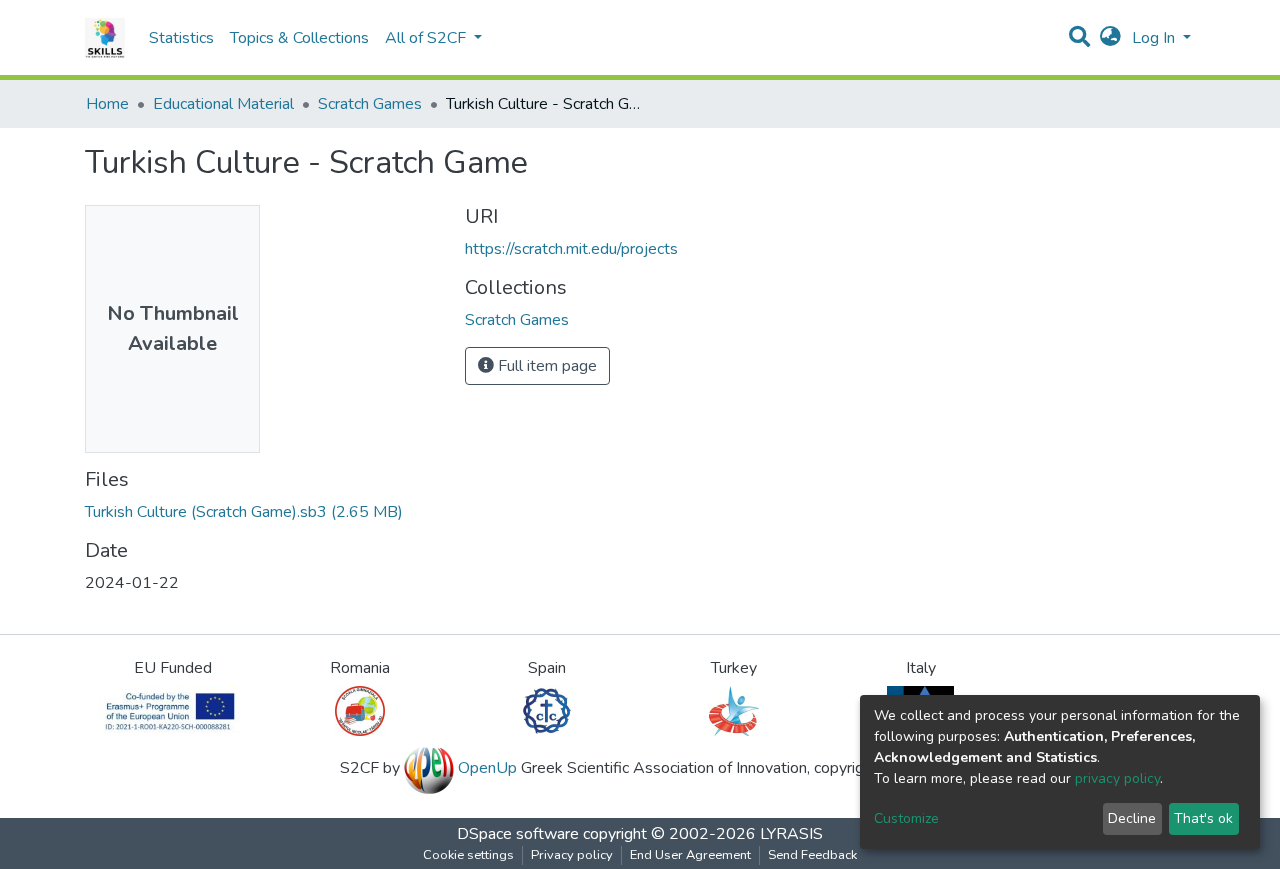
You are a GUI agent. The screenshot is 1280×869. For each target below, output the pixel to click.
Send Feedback (812, 855)
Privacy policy (572, 855)
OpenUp (487, 768)
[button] (1110, 38)
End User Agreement (690, 855)
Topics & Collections (299, 38)
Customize (906, 818)
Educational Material (223, 104)
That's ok (1203, 818)
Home (107, 104)
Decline (1132, 818)
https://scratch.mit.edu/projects (571, 249)
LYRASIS (791, 834)
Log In (1155, 38)
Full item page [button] (545, 366)
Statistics (181, 38)
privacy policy (1117, 778)
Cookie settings (468, 855)
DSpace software (518, 834)
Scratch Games (370, 104)
